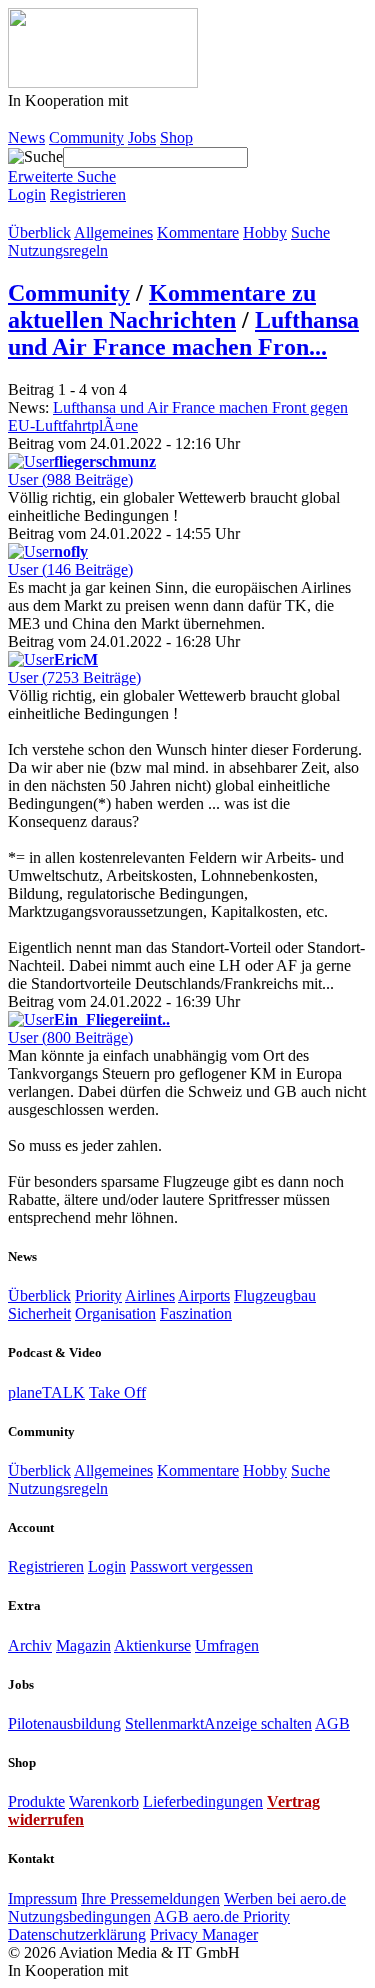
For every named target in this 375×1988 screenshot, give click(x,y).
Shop (176, 137)
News (26, 137)
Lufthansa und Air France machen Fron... (183, 333)
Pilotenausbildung (64, 1723)
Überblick (39, 232)
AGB (332, 1723)
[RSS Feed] (56, 214)
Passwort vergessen (191, 1566)
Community (86, 137)
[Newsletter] (76, 214)
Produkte (36, 1801)
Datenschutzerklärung (77, 1934)
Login (27, 194)
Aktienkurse (152, 1645)
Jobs (142, 137)
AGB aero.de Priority (222, 1916)
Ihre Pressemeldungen (150, 1898)
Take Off (117, 1392)
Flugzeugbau (275, 1295)
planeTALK (46, 1392)
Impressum (42, 1898)
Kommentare (198, 232)
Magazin (83, 1645)
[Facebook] (16, 214)
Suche (310, 232)
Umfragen (227, 1645)
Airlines (150, 1295)
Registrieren (88, 194)
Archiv (30, 1645)
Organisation (115, 1313)
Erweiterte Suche (62, 176)
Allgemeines (113, 232)
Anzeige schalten (258, 1723)
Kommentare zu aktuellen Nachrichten (162, 306)
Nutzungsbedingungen (79, 1916)
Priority (98, 1295)
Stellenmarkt (164, 1723)
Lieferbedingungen (203, 1801)
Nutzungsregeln (58, 250)
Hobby (265, 232)
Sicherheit (39, 1313)
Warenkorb (104, 1801)
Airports (204, 1295)
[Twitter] (36, 214)
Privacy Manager (204, 1934)
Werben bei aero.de (285, 1898)
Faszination (196, 1313)
